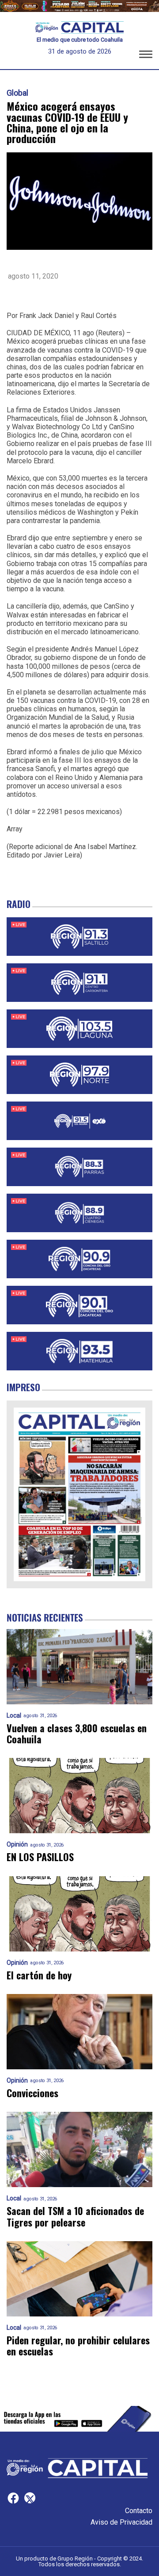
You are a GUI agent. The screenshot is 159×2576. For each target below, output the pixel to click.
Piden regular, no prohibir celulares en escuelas (78, 2346)
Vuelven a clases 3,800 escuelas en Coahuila (77, 1734)
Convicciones (32, 2093)
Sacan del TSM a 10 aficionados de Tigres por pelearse (75, 2217)
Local (14, 1716)
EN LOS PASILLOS (40, 1857)
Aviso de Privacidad (121, 2522)
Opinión (17, 1845)
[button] (146, 56)
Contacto (139, 2511)
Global (17, 93)
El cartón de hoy (39, 1975)
